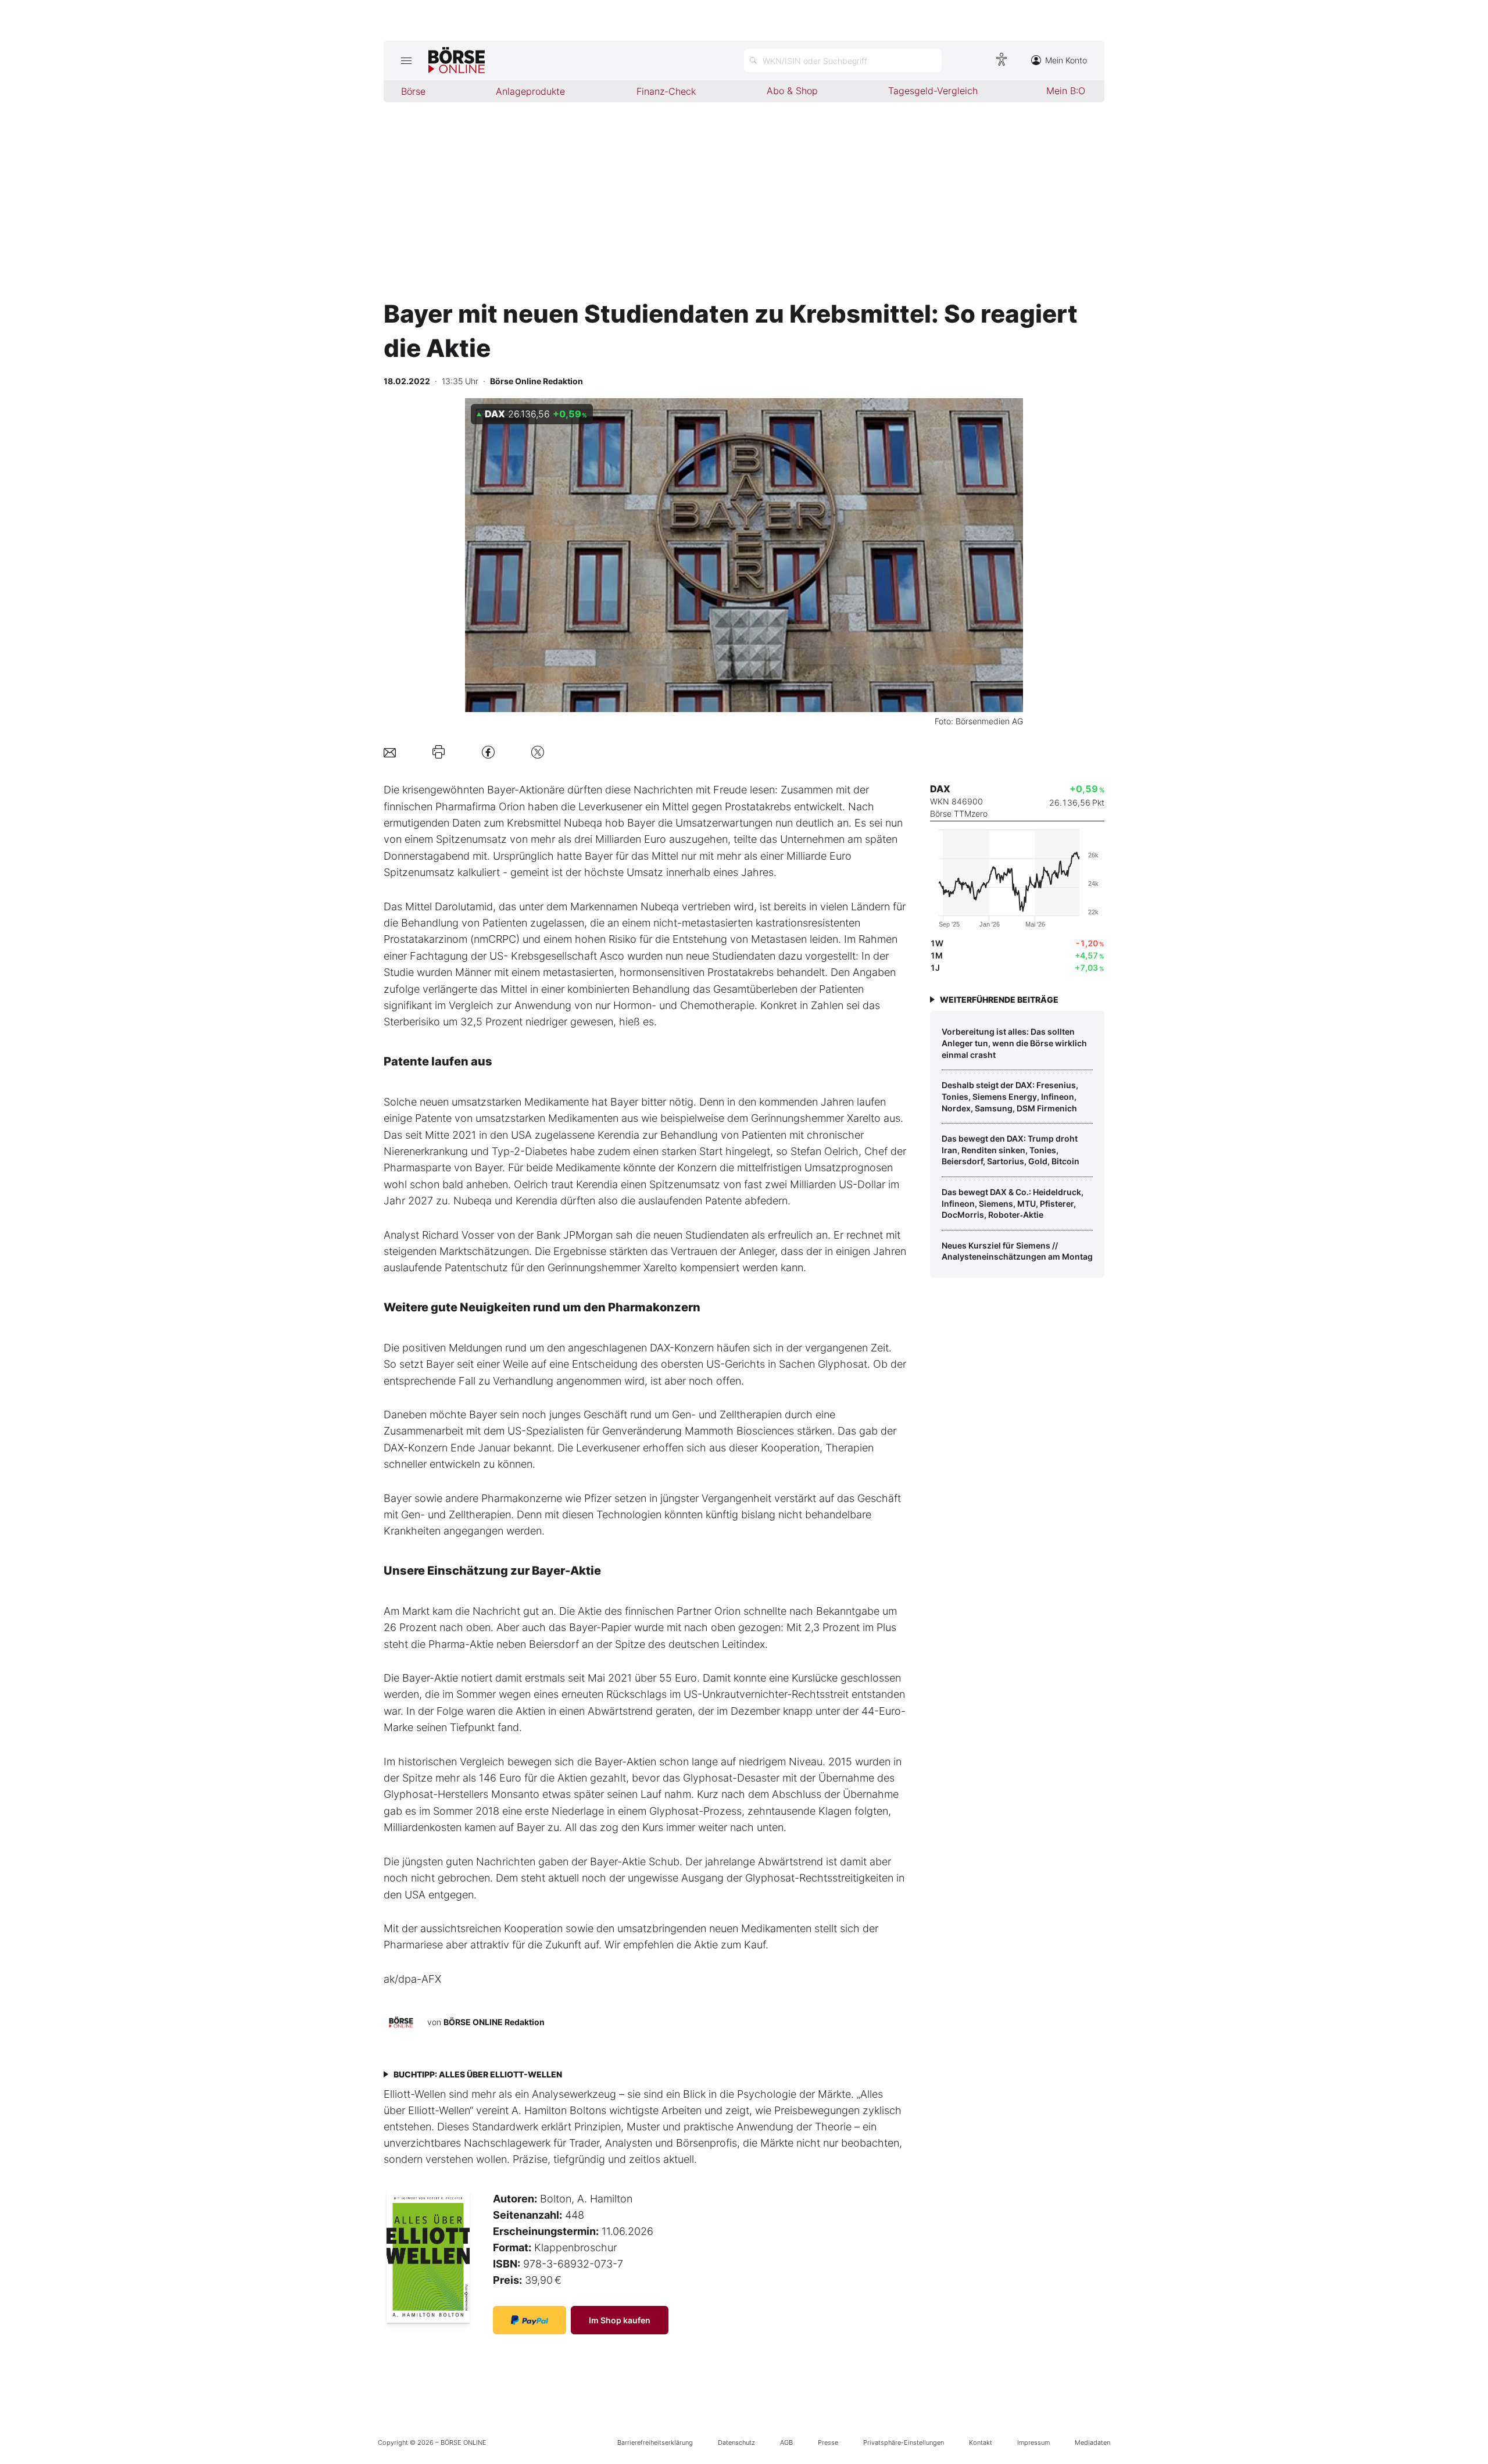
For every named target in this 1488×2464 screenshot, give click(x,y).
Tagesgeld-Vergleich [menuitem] (933, 91)
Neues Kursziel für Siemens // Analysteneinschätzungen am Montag (1017, 1251)
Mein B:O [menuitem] (1066, 91)
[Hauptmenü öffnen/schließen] (406, 60)
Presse (828, 2442)
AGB (786, 2442)
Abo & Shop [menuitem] (792, 91)
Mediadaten (1092, 2442)
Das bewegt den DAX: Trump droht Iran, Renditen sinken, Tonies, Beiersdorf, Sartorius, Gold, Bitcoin (1011, 1150)
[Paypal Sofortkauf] (530, 2320)
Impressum (1033, 2442)
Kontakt (981, 2442)
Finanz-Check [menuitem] (666, 91)
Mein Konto (1066, 60)
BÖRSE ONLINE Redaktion (494, 2022)
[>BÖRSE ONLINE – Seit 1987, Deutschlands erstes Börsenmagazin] (457, 60)
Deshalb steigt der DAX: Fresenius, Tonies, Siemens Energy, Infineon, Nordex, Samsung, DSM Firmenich (1010, 1096)
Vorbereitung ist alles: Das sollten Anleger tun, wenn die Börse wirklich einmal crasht (1014, 1043)
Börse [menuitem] (413, 91)
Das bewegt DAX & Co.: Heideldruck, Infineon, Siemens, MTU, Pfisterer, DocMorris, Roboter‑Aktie (1013, 1203)
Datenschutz (736, 2442)
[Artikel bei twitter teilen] (538, 752)
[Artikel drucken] (439, 752)
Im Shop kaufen (620, 2320)
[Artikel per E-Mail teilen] (390, 752)
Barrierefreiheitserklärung (655, 2442)
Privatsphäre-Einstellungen (904, 2442)
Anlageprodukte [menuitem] (530, 91)
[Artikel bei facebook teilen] (488, 752)
